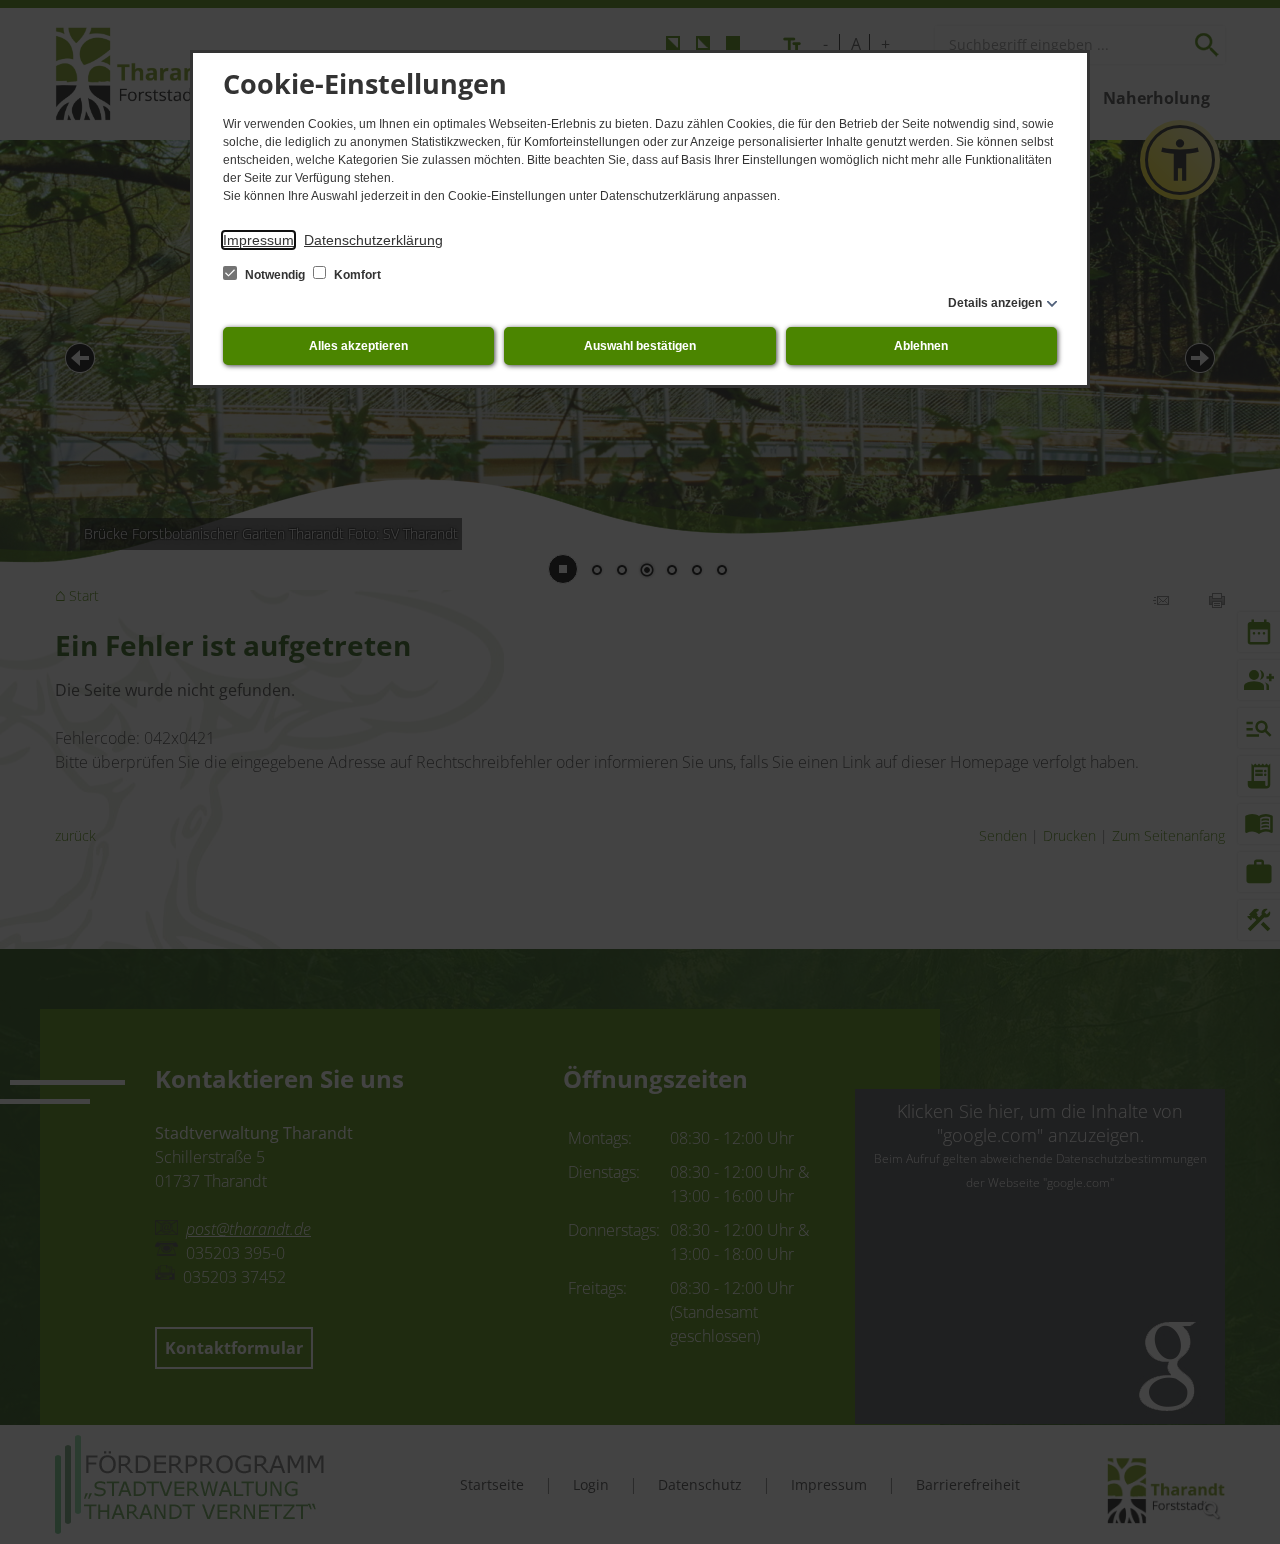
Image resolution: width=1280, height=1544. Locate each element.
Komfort (356, 275)
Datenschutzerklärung (373, 240)
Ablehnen (921, 346)
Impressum (258, 240)
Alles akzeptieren (358, 346)
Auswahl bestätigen (640, 346)
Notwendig (275, 275)
